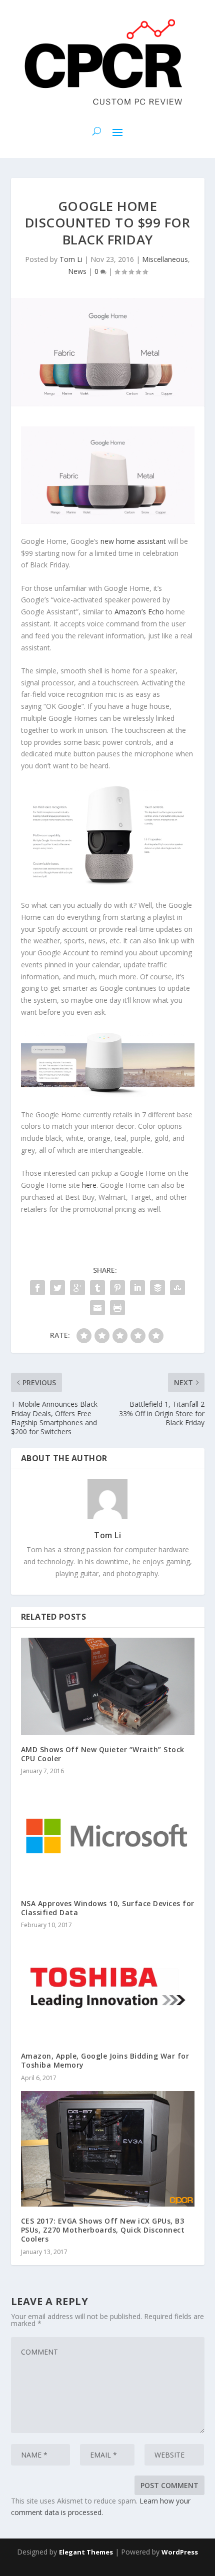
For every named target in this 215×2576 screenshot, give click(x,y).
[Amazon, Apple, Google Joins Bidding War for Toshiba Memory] (108, 1990)
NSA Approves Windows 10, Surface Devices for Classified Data (108, 1908)
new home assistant (133, 541)
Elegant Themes (86, 2552)
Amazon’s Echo (139, 612)
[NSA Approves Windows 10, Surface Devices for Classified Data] (108, 1837)
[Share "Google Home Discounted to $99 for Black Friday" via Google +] (77, 1288)
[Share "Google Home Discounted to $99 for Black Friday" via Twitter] (57, 1288)
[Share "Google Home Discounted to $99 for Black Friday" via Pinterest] (117, 1288)
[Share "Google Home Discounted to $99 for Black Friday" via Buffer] (157, 1288)
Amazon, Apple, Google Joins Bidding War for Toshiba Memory (105, 2060)
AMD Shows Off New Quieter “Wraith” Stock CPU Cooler (103, 1754)
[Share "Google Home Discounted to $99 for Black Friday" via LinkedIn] (137, 1288)
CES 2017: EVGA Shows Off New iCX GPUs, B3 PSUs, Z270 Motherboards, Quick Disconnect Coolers (103, 2230)
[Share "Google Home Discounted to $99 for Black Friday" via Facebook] (37, 1288)
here (89, 1185)
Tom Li (71, 259)
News (77, 271)
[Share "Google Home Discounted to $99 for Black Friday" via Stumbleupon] (177, 1288)
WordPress (180, 2552)
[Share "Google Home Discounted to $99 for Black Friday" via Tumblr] (97, 1288)
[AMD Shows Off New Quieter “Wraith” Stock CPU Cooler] (108, 1686)
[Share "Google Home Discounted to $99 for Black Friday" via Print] (117, 1308)
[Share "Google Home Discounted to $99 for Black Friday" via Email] (97, 1308)
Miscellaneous (165, 259)
